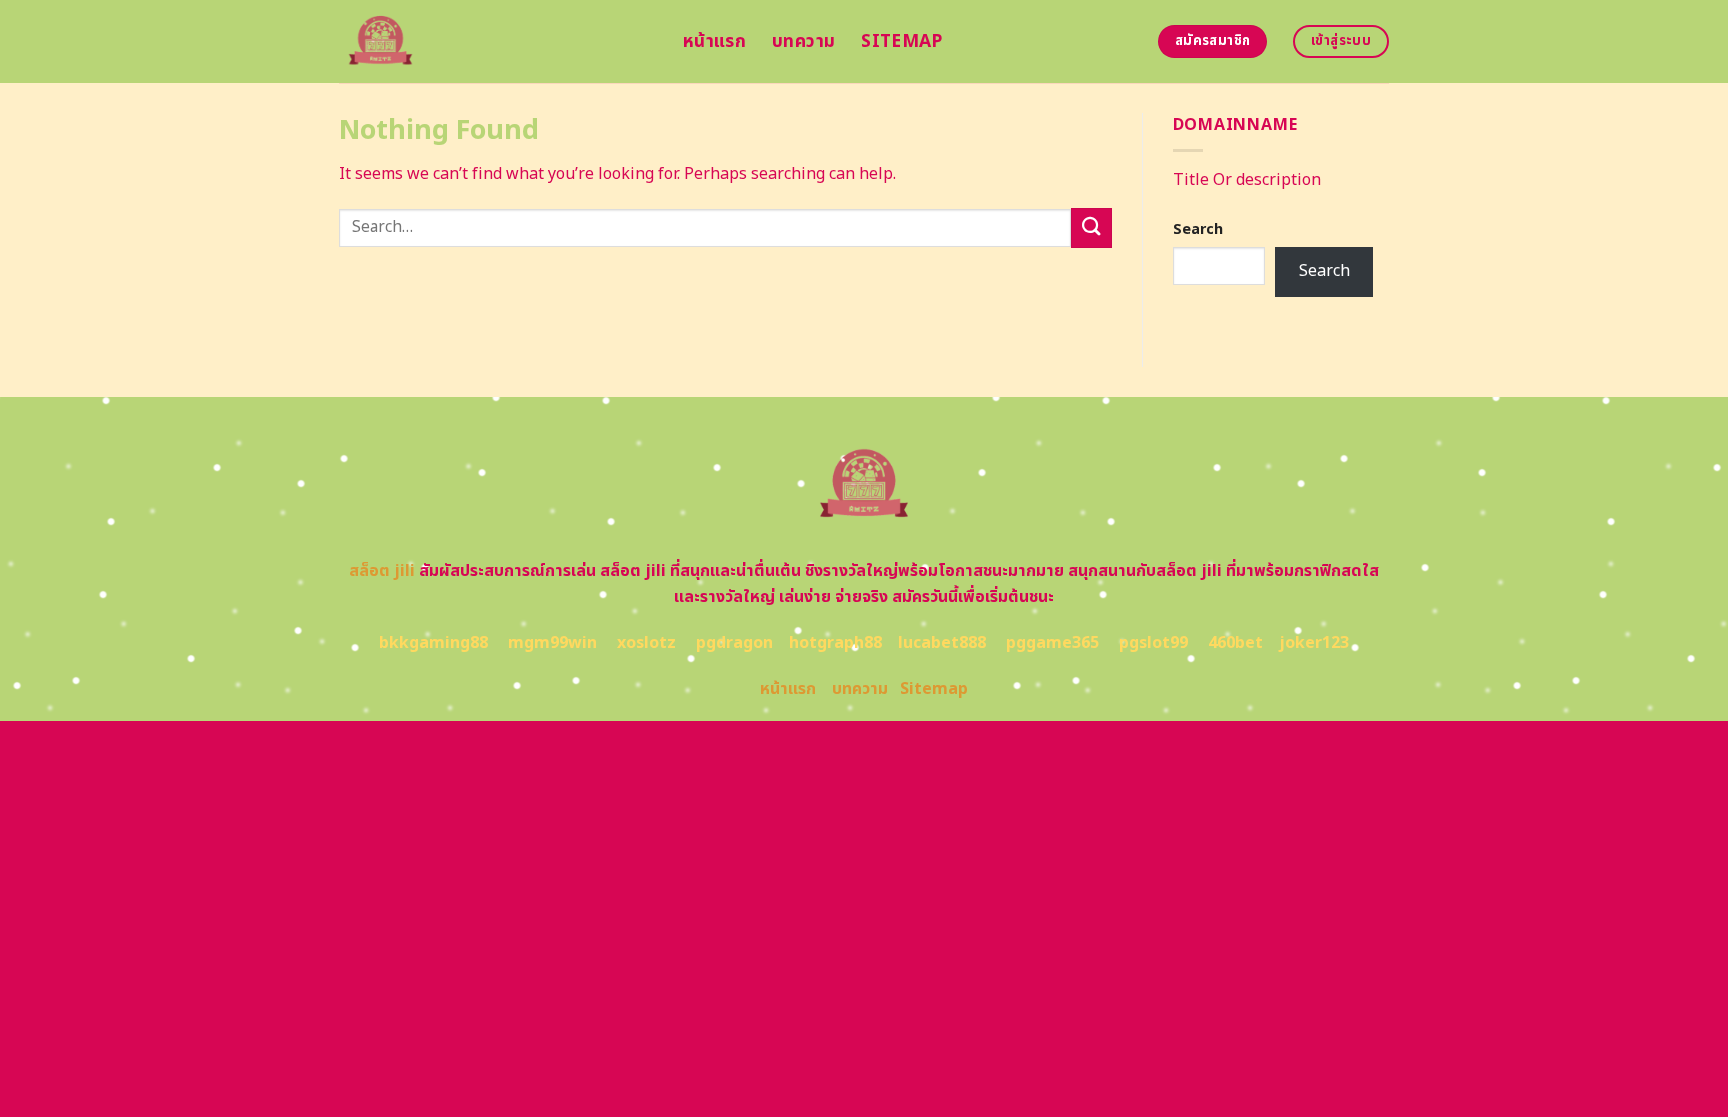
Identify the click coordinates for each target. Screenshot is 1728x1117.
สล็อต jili (382, 571)
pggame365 (1052, 643)
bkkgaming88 (433, 643)
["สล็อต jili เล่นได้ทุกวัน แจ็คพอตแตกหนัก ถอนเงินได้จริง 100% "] (496, 41)
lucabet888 (942, 643)
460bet (1235, 643)
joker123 (1314, 643)
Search (1198, 229)
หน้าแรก (714, 41)
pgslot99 (1153, 643)
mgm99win (552, 643)
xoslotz (646, 643)
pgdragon (734, 643)
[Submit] (1091, 227)
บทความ (803, 41)
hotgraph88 (835, 643)
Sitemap (901, 41)
